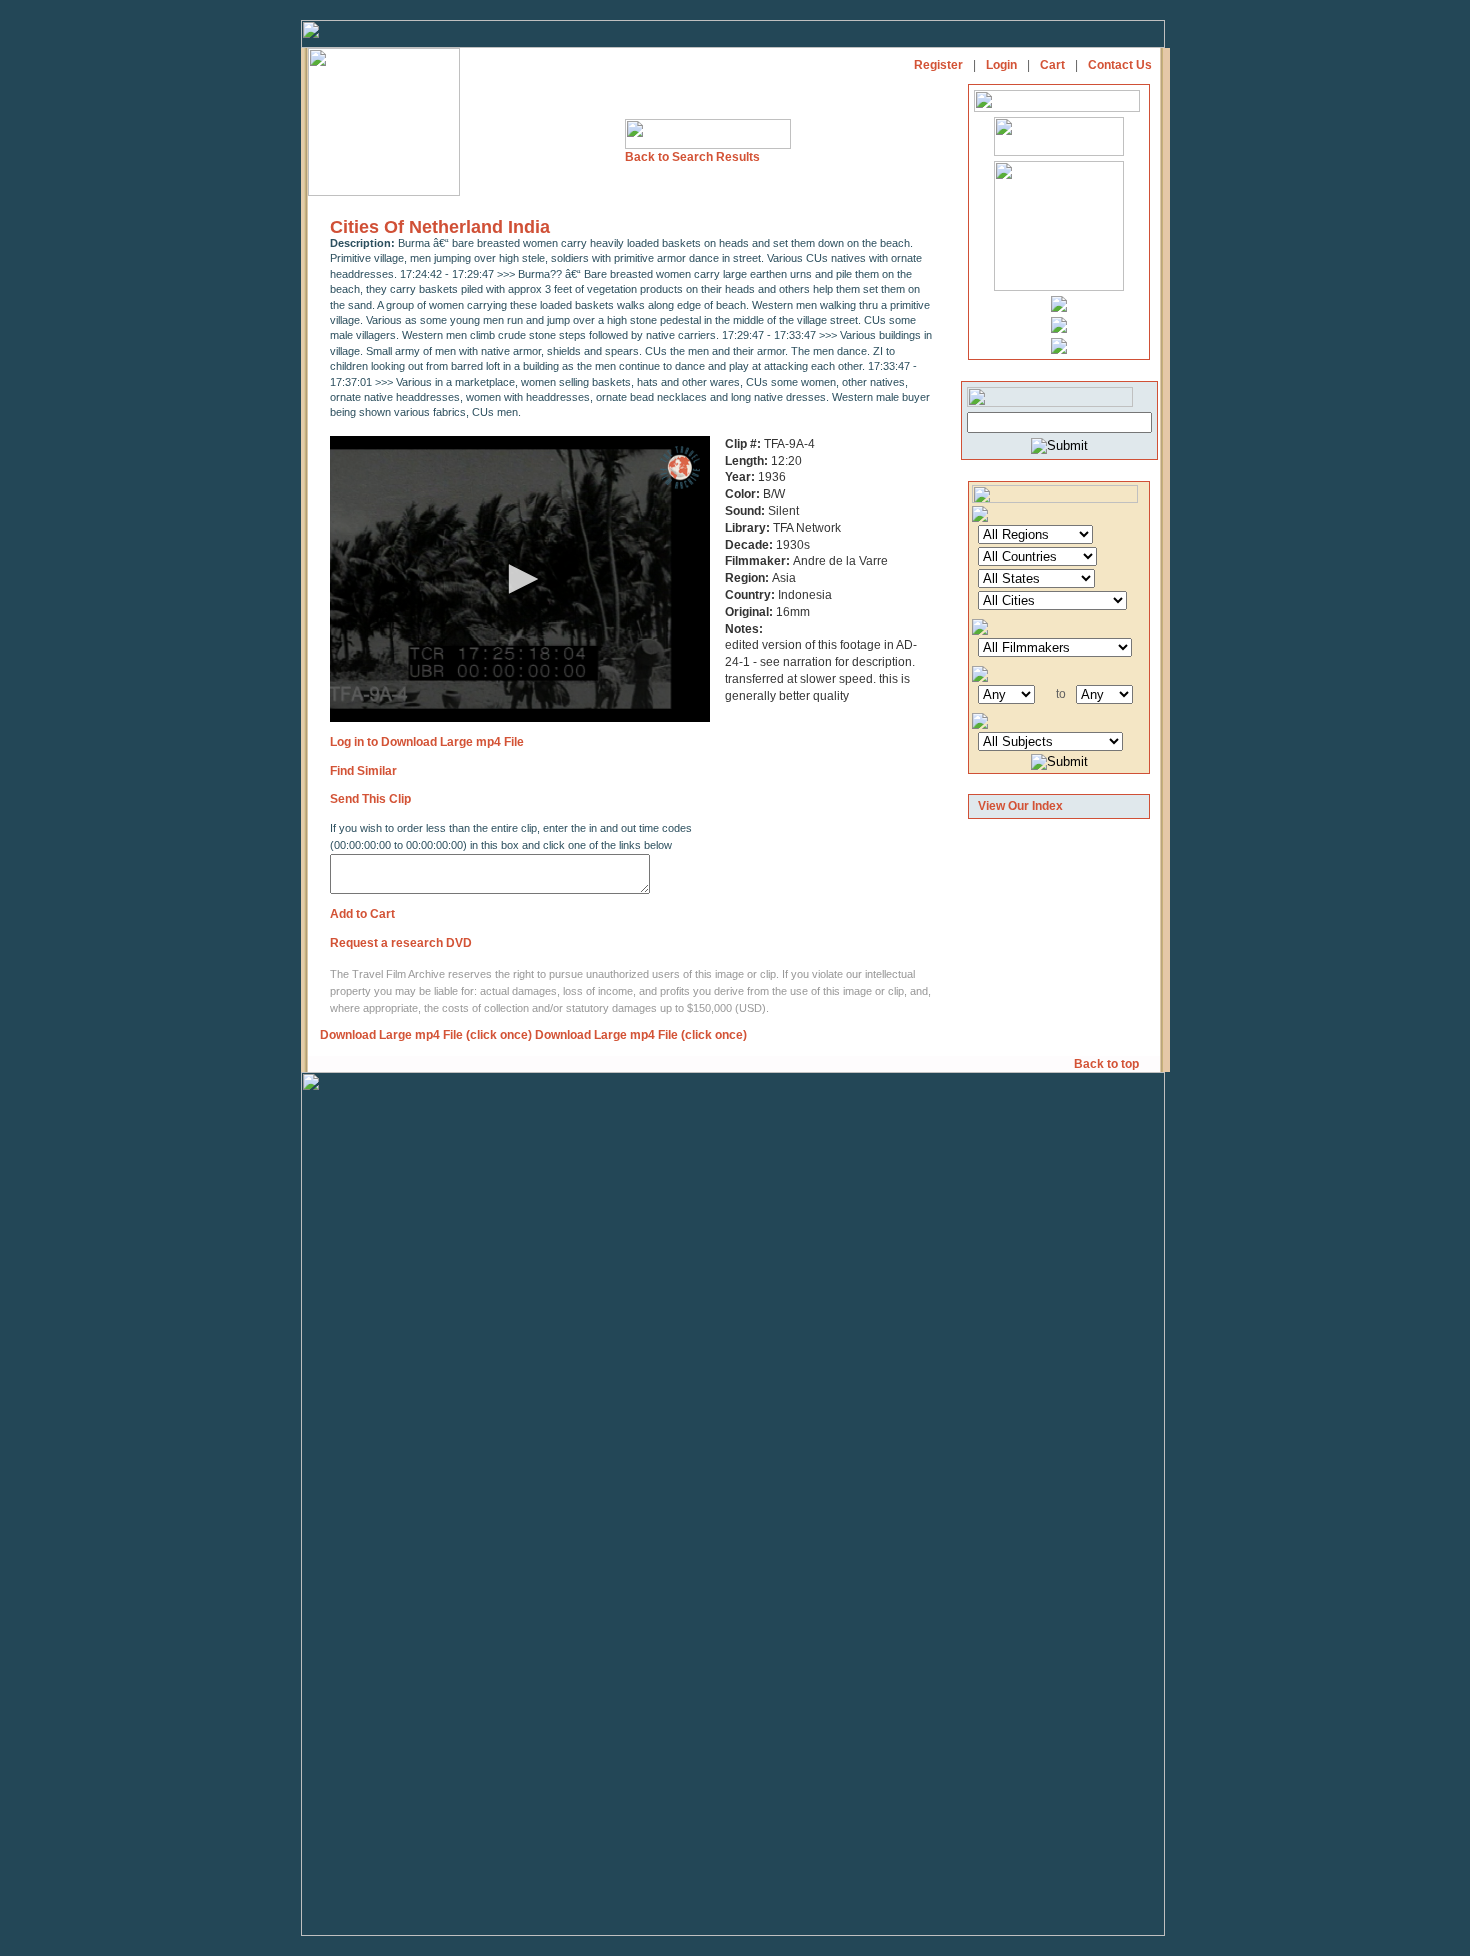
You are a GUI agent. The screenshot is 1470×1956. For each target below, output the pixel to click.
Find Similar (363, 771)
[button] (520, 579)
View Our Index (1020, 806)
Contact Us (1120, 65)
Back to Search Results (692, 157)
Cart (1052, 65)
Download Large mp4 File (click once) (426, 1035)
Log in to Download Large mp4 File (427, 742)
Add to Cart (362, 914)
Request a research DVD (401, 943)
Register (938, 65)
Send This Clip (370, 799)
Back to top (1108, 1064)
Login (1001, 65)
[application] (520, 579)
